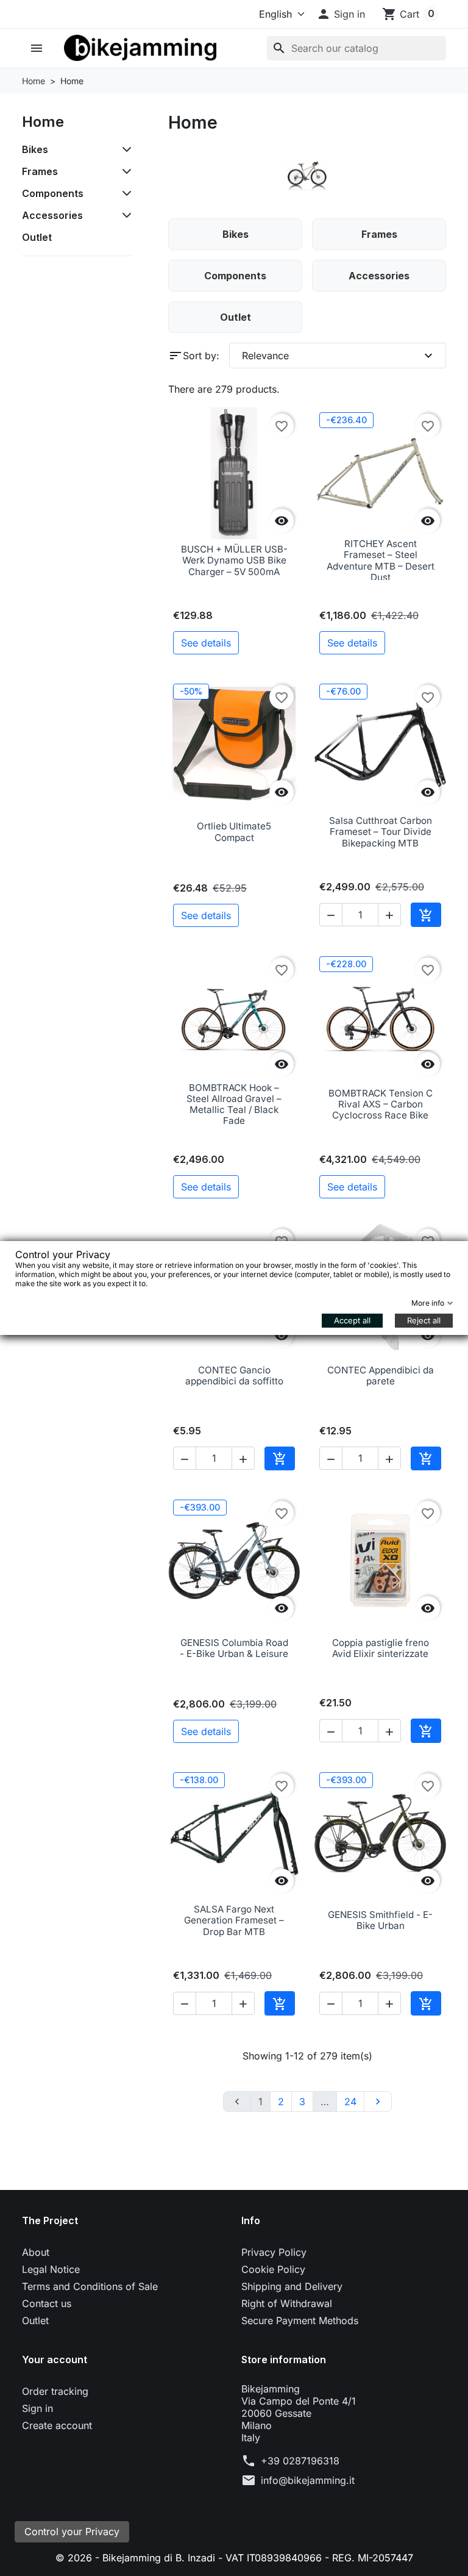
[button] (341, 14)
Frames (40, 171)
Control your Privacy (72, 2531)
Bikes (35, 149)
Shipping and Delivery (292, 2286)
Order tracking (55, 2391)
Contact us (47, 2303)
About (36, 2252)
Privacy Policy (274, 2252)
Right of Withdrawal (287, 2303)
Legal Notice (51, 2269)
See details (206, 643)
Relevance (339, 356)
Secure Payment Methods (300, 2320)
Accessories (52, 215)
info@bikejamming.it (308, 2480)
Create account (57, 2425)
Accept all (352, 1320)
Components (53, 193)
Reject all (424, 1320)
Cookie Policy (273, 2269)
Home (43, 122)
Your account (55, 2360)
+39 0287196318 (300, 2461)
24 (350, 2102)
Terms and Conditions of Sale (90, 2286)
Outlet (37, 237)
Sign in (37, 2408)
